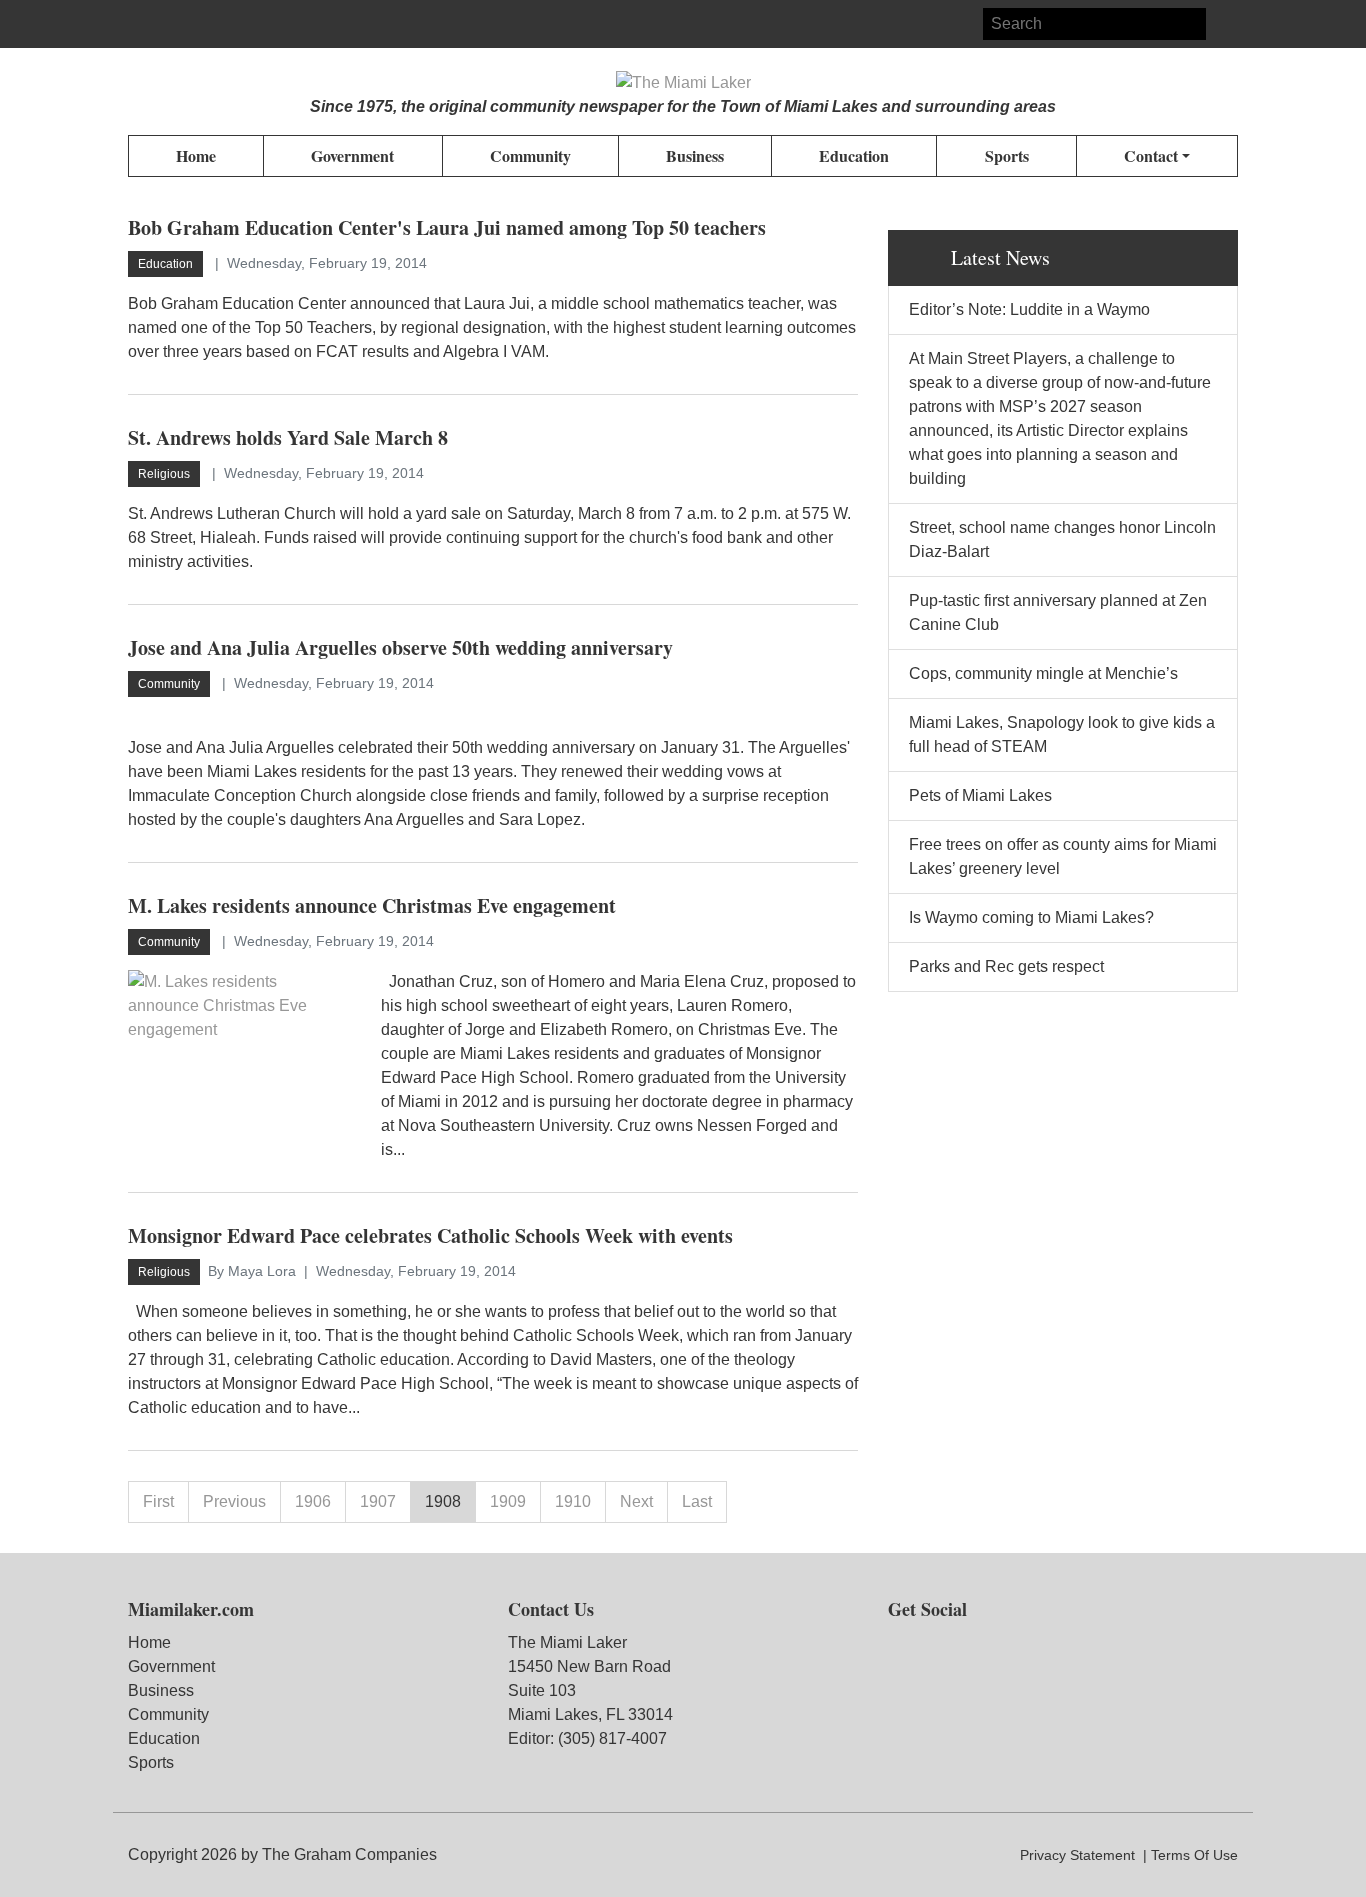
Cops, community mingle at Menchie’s (1043, 673)
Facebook (144, 24)
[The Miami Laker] (683, 83)
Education (164, 1738)
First (158, 1501)
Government (171, 1666)
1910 (573, 1501)
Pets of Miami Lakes (980, 795)
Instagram (180, 24)
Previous (234, 1501)
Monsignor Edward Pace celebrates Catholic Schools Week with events (430, 1235)
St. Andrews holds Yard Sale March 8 (288, 437)
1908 (443, 1501)
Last (697, 1501)
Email (216, 24)
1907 (378, 1501)
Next (636, 1501)
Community (168, 1714)
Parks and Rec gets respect (1006, 966)
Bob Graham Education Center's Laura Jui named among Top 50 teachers (447, 227)
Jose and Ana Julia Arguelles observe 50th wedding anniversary (400, 647)
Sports (151, 1762)
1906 (313, 1501)
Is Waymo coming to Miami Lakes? (1031, 917)
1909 (508, 1501)
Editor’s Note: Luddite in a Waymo (1029, 309)
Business (161, 1690)
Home (149, 1642)
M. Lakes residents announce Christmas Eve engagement (372, 905)
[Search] (1222, 24)
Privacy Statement (1077, 1855)
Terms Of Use (1194, 1855)
